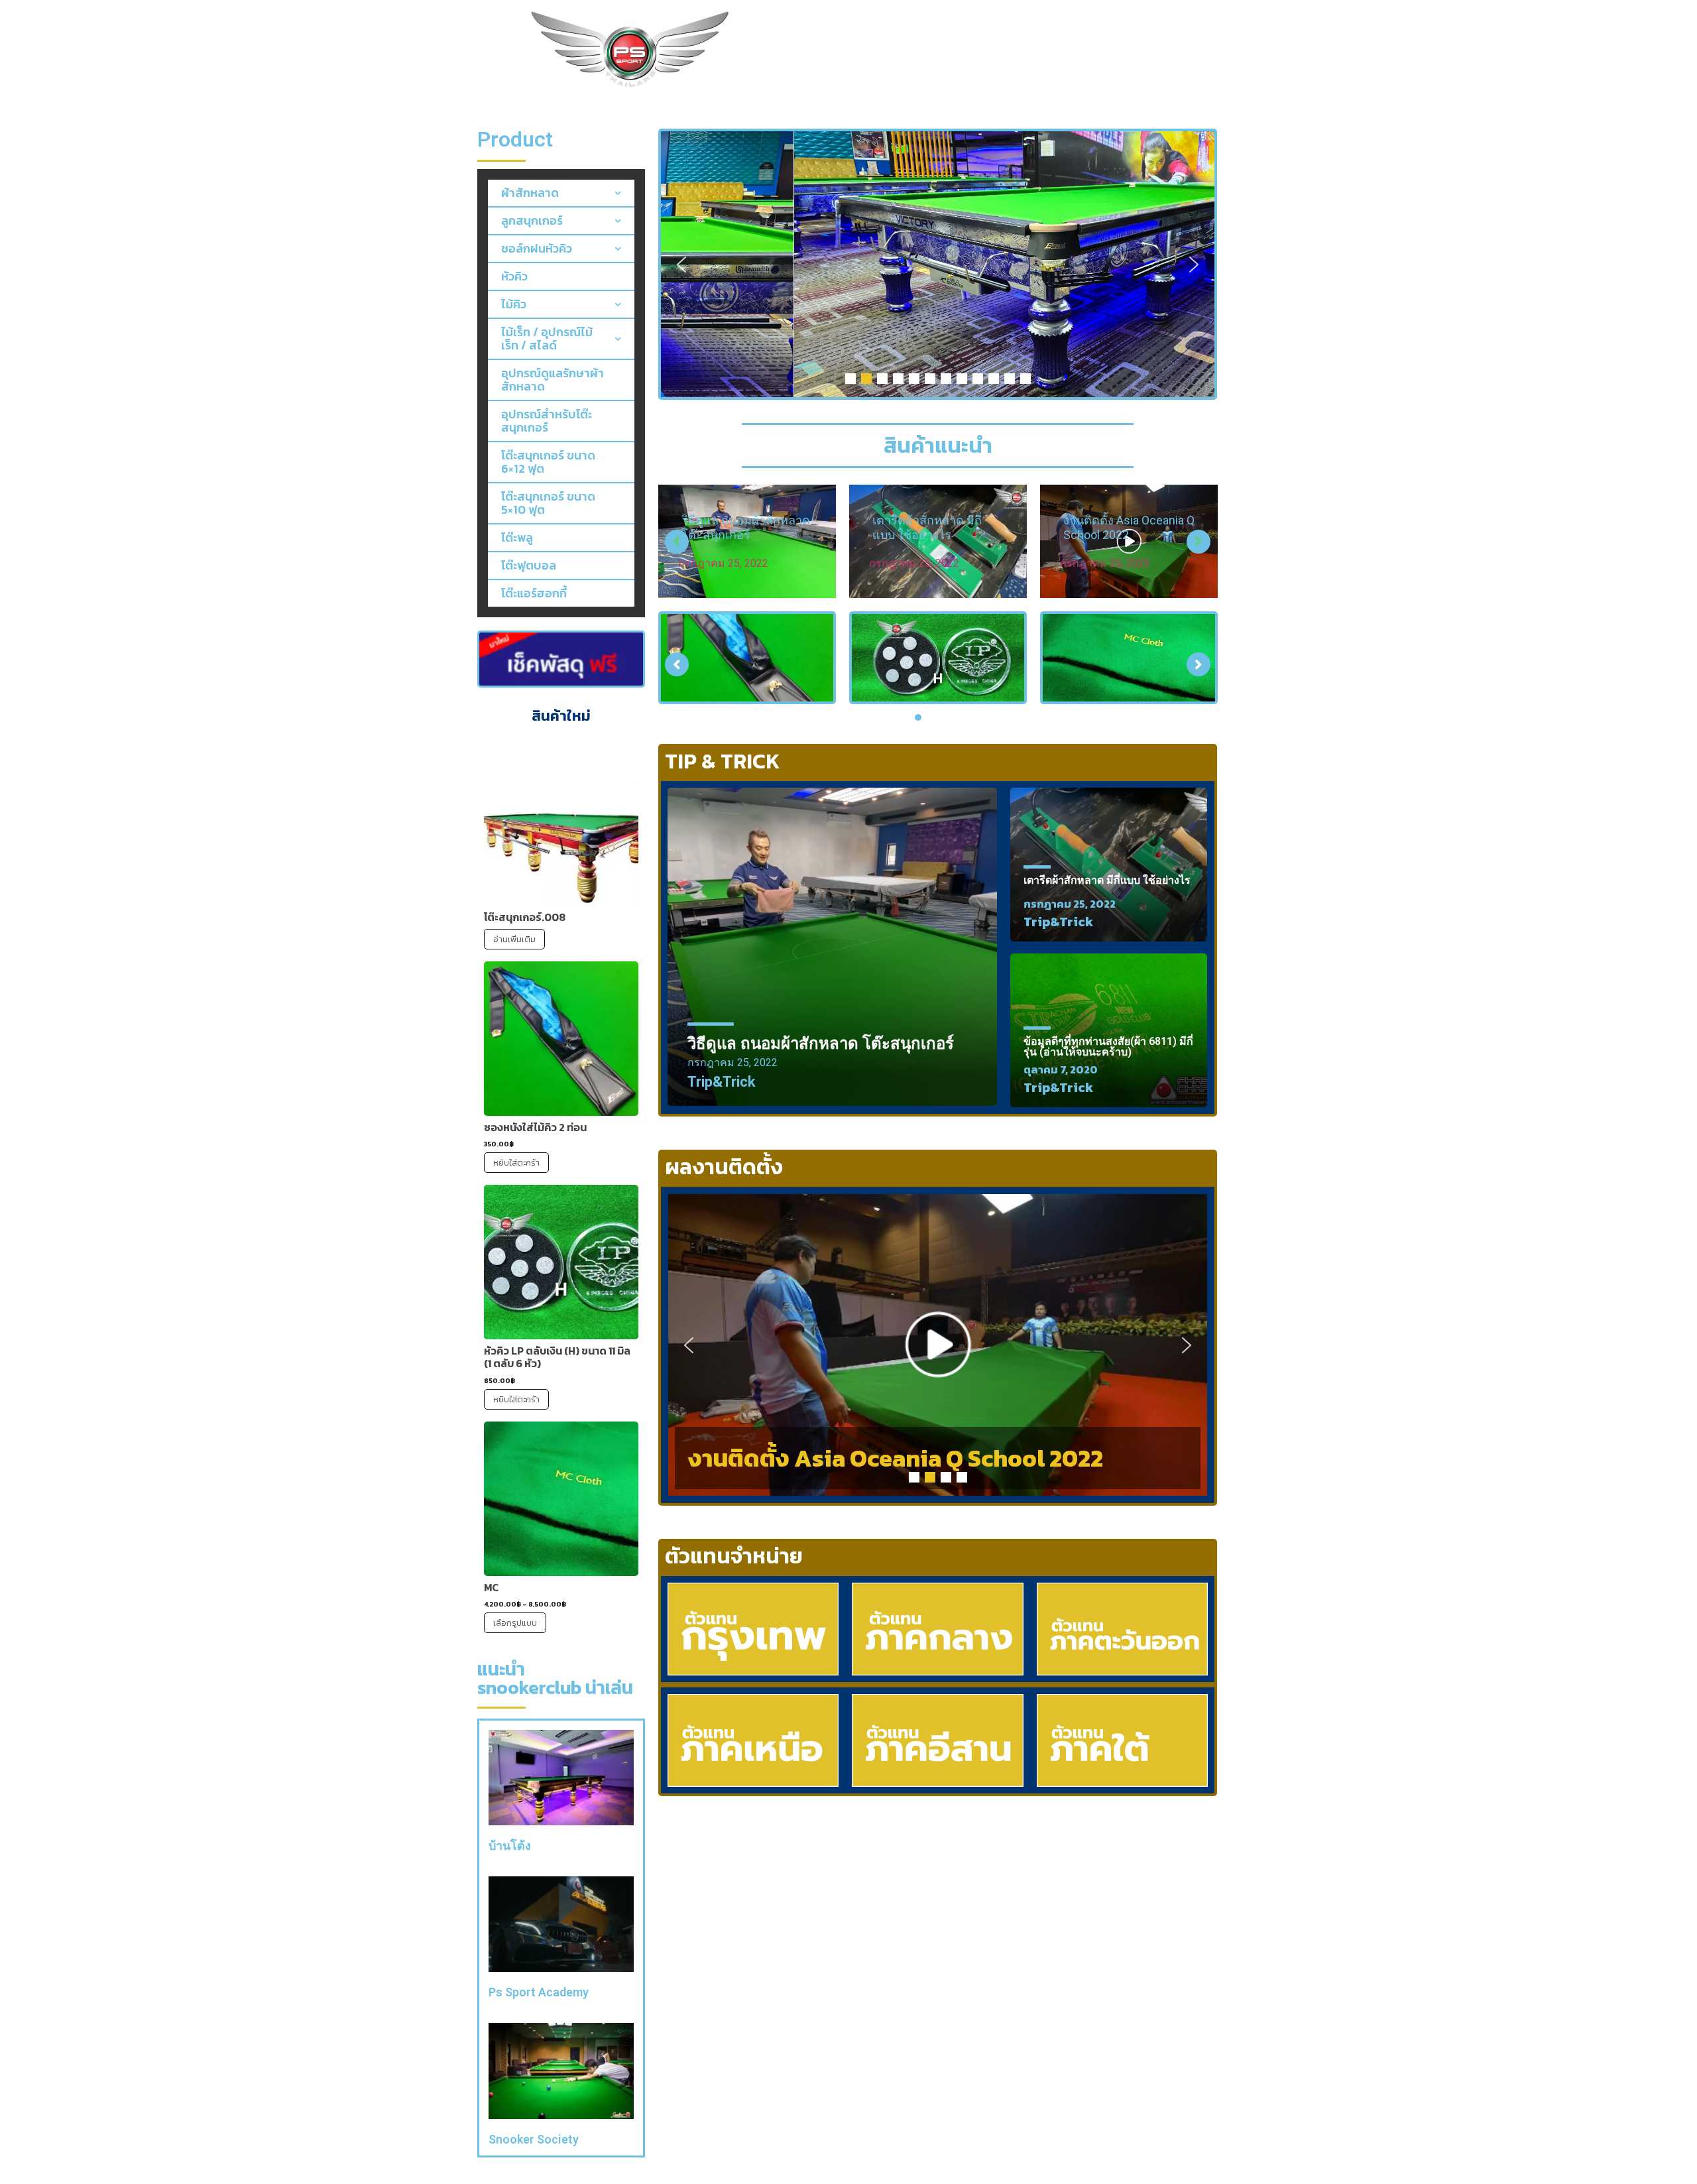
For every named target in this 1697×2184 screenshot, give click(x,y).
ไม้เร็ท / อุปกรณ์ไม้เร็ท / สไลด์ (547, 338)
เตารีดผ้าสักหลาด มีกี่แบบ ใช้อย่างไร (736, 527)
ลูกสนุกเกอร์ (532, 220)
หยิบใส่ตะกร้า (516, 1163)
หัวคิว (514, 276)
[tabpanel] (747, 658)
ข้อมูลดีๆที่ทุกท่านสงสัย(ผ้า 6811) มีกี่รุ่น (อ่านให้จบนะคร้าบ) (1108, 1047)
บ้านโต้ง (510, 1846)
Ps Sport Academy (539, 1992)
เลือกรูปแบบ (515, 1623)
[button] (681, 265)
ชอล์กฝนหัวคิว (537, 248)
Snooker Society (534, 2139)
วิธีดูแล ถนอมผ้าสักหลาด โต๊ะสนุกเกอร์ (821, 1044)
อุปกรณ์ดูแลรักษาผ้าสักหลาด (553, 380)
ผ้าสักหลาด (530, 193)
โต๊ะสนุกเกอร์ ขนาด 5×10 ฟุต (548, 503)
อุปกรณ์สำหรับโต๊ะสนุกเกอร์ (547, 421)
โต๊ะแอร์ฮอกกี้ (534, 593)
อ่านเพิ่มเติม (514, 939)
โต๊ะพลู (517, 537)
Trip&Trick (722, 1082)
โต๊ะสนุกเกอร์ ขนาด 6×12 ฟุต (548, 462)
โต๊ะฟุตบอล (529, 565)
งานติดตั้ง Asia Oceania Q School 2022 (896, 1458)
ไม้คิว (514, 304)
